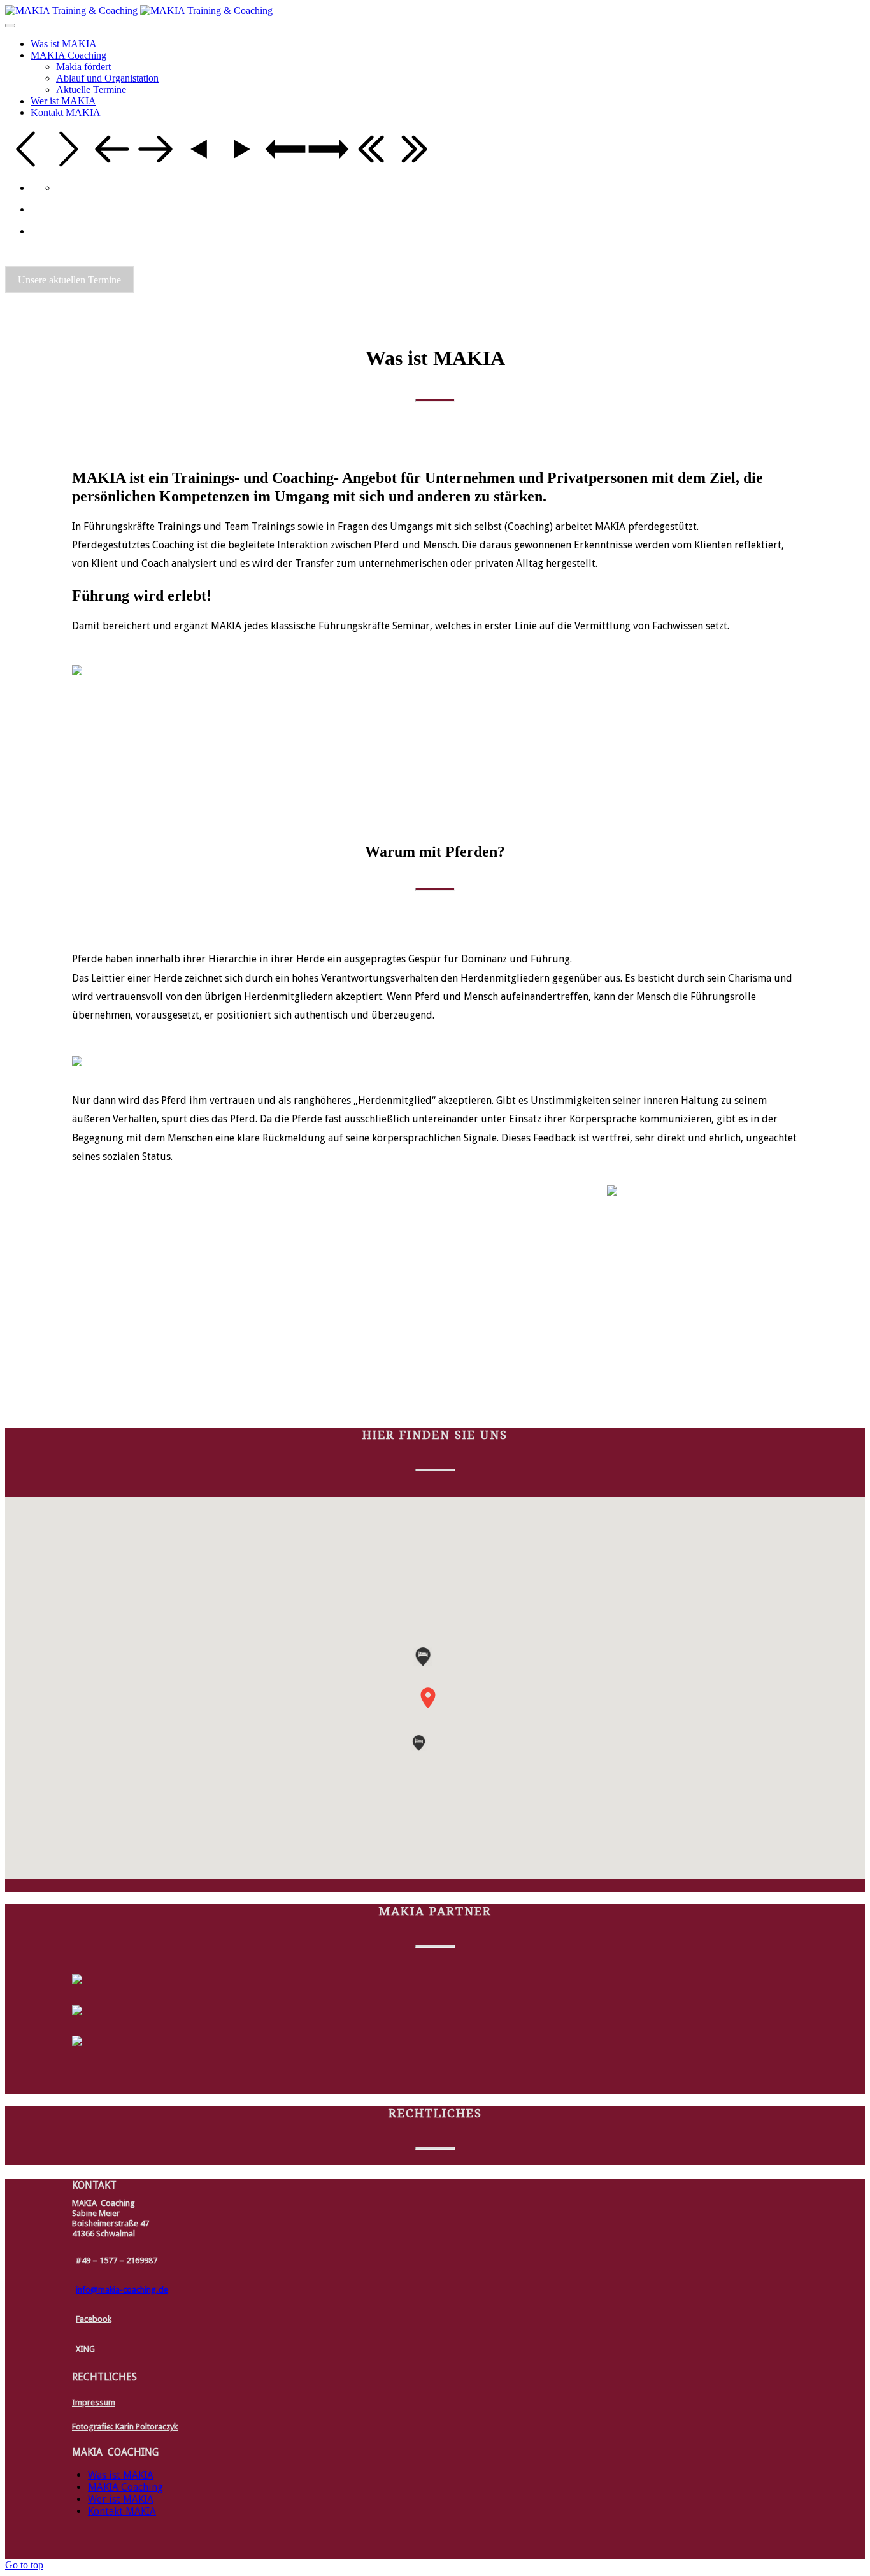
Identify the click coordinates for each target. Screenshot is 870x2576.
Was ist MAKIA (121, 2475)
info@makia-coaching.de (122, 2290)
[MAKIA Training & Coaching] (139, 11)
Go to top (24, 2565)
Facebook (94, 2319)
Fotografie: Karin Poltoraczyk (125, 2427)
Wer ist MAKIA (121, 2499)
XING (85, 2348)
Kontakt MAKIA (122, 2511)
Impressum (94, 2402)
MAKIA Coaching (125, 2487)
